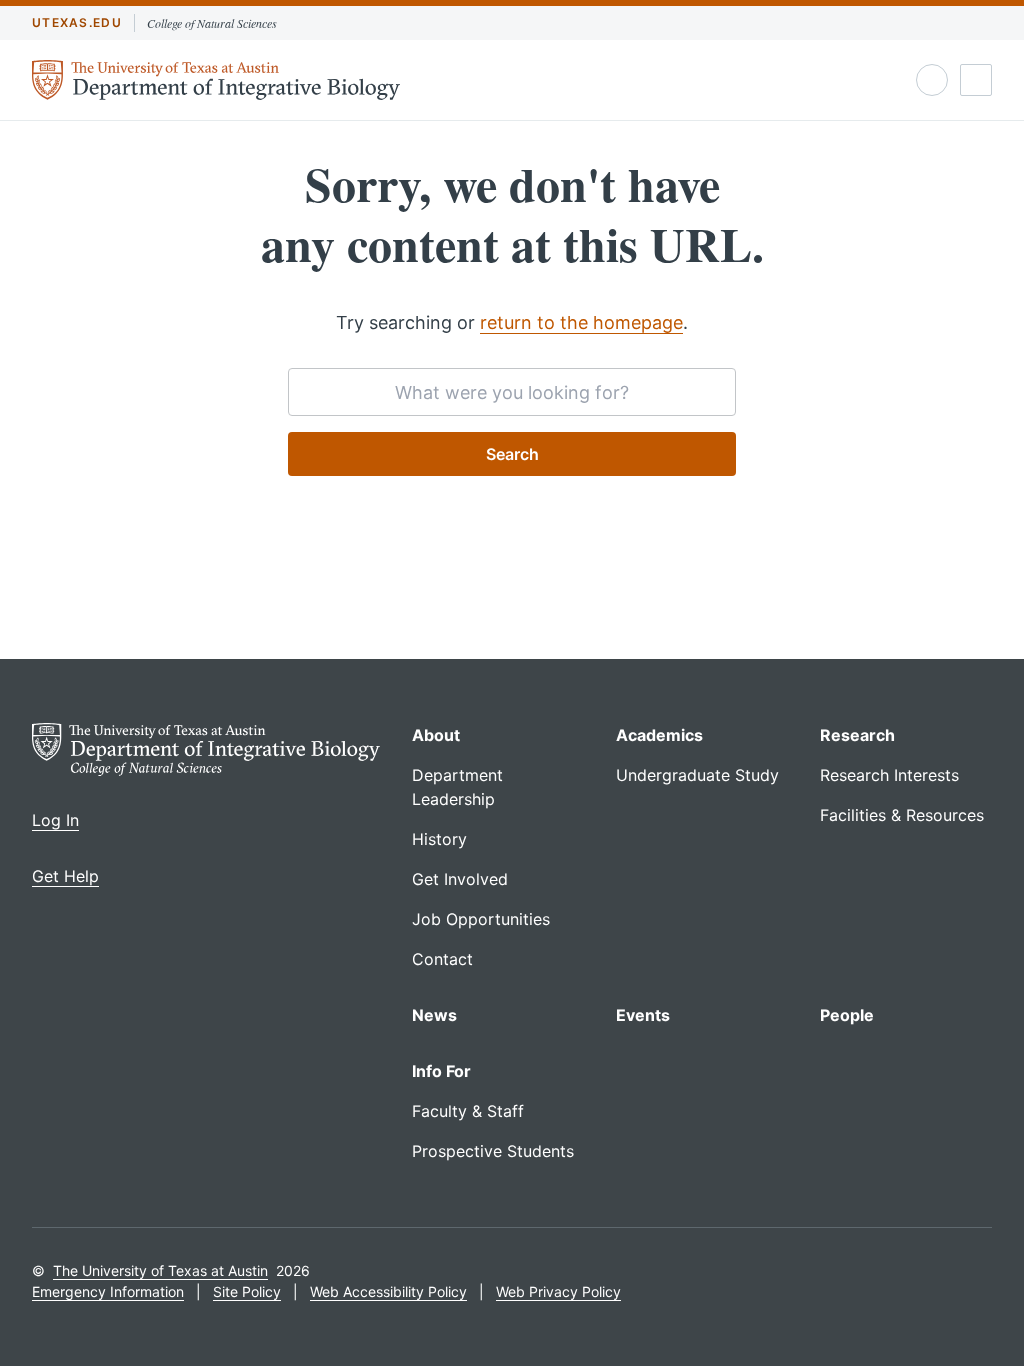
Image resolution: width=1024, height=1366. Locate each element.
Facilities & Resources (902, 815)
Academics (659, 735)
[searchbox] (512, 392)
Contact (442, 959)
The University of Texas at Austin (160, 1270)
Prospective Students (493, 1151)
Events (643, 1015)
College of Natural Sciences (212, 23)
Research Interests (889, 775)
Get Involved (460, 879)
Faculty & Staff (468, 1111)
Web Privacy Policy (558, 1291)
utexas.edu (77, 22)
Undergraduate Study (697, 775)
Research (857, 735)
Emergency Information (108, 1291)
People (847, 1015)
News (434, 1015)
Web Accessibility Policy (388, 1291)
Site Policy (247, 1291)
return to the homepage (581, 322)
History (439, 839)
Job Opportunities (481, 919)
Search (512, 454)
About (436, 735)
